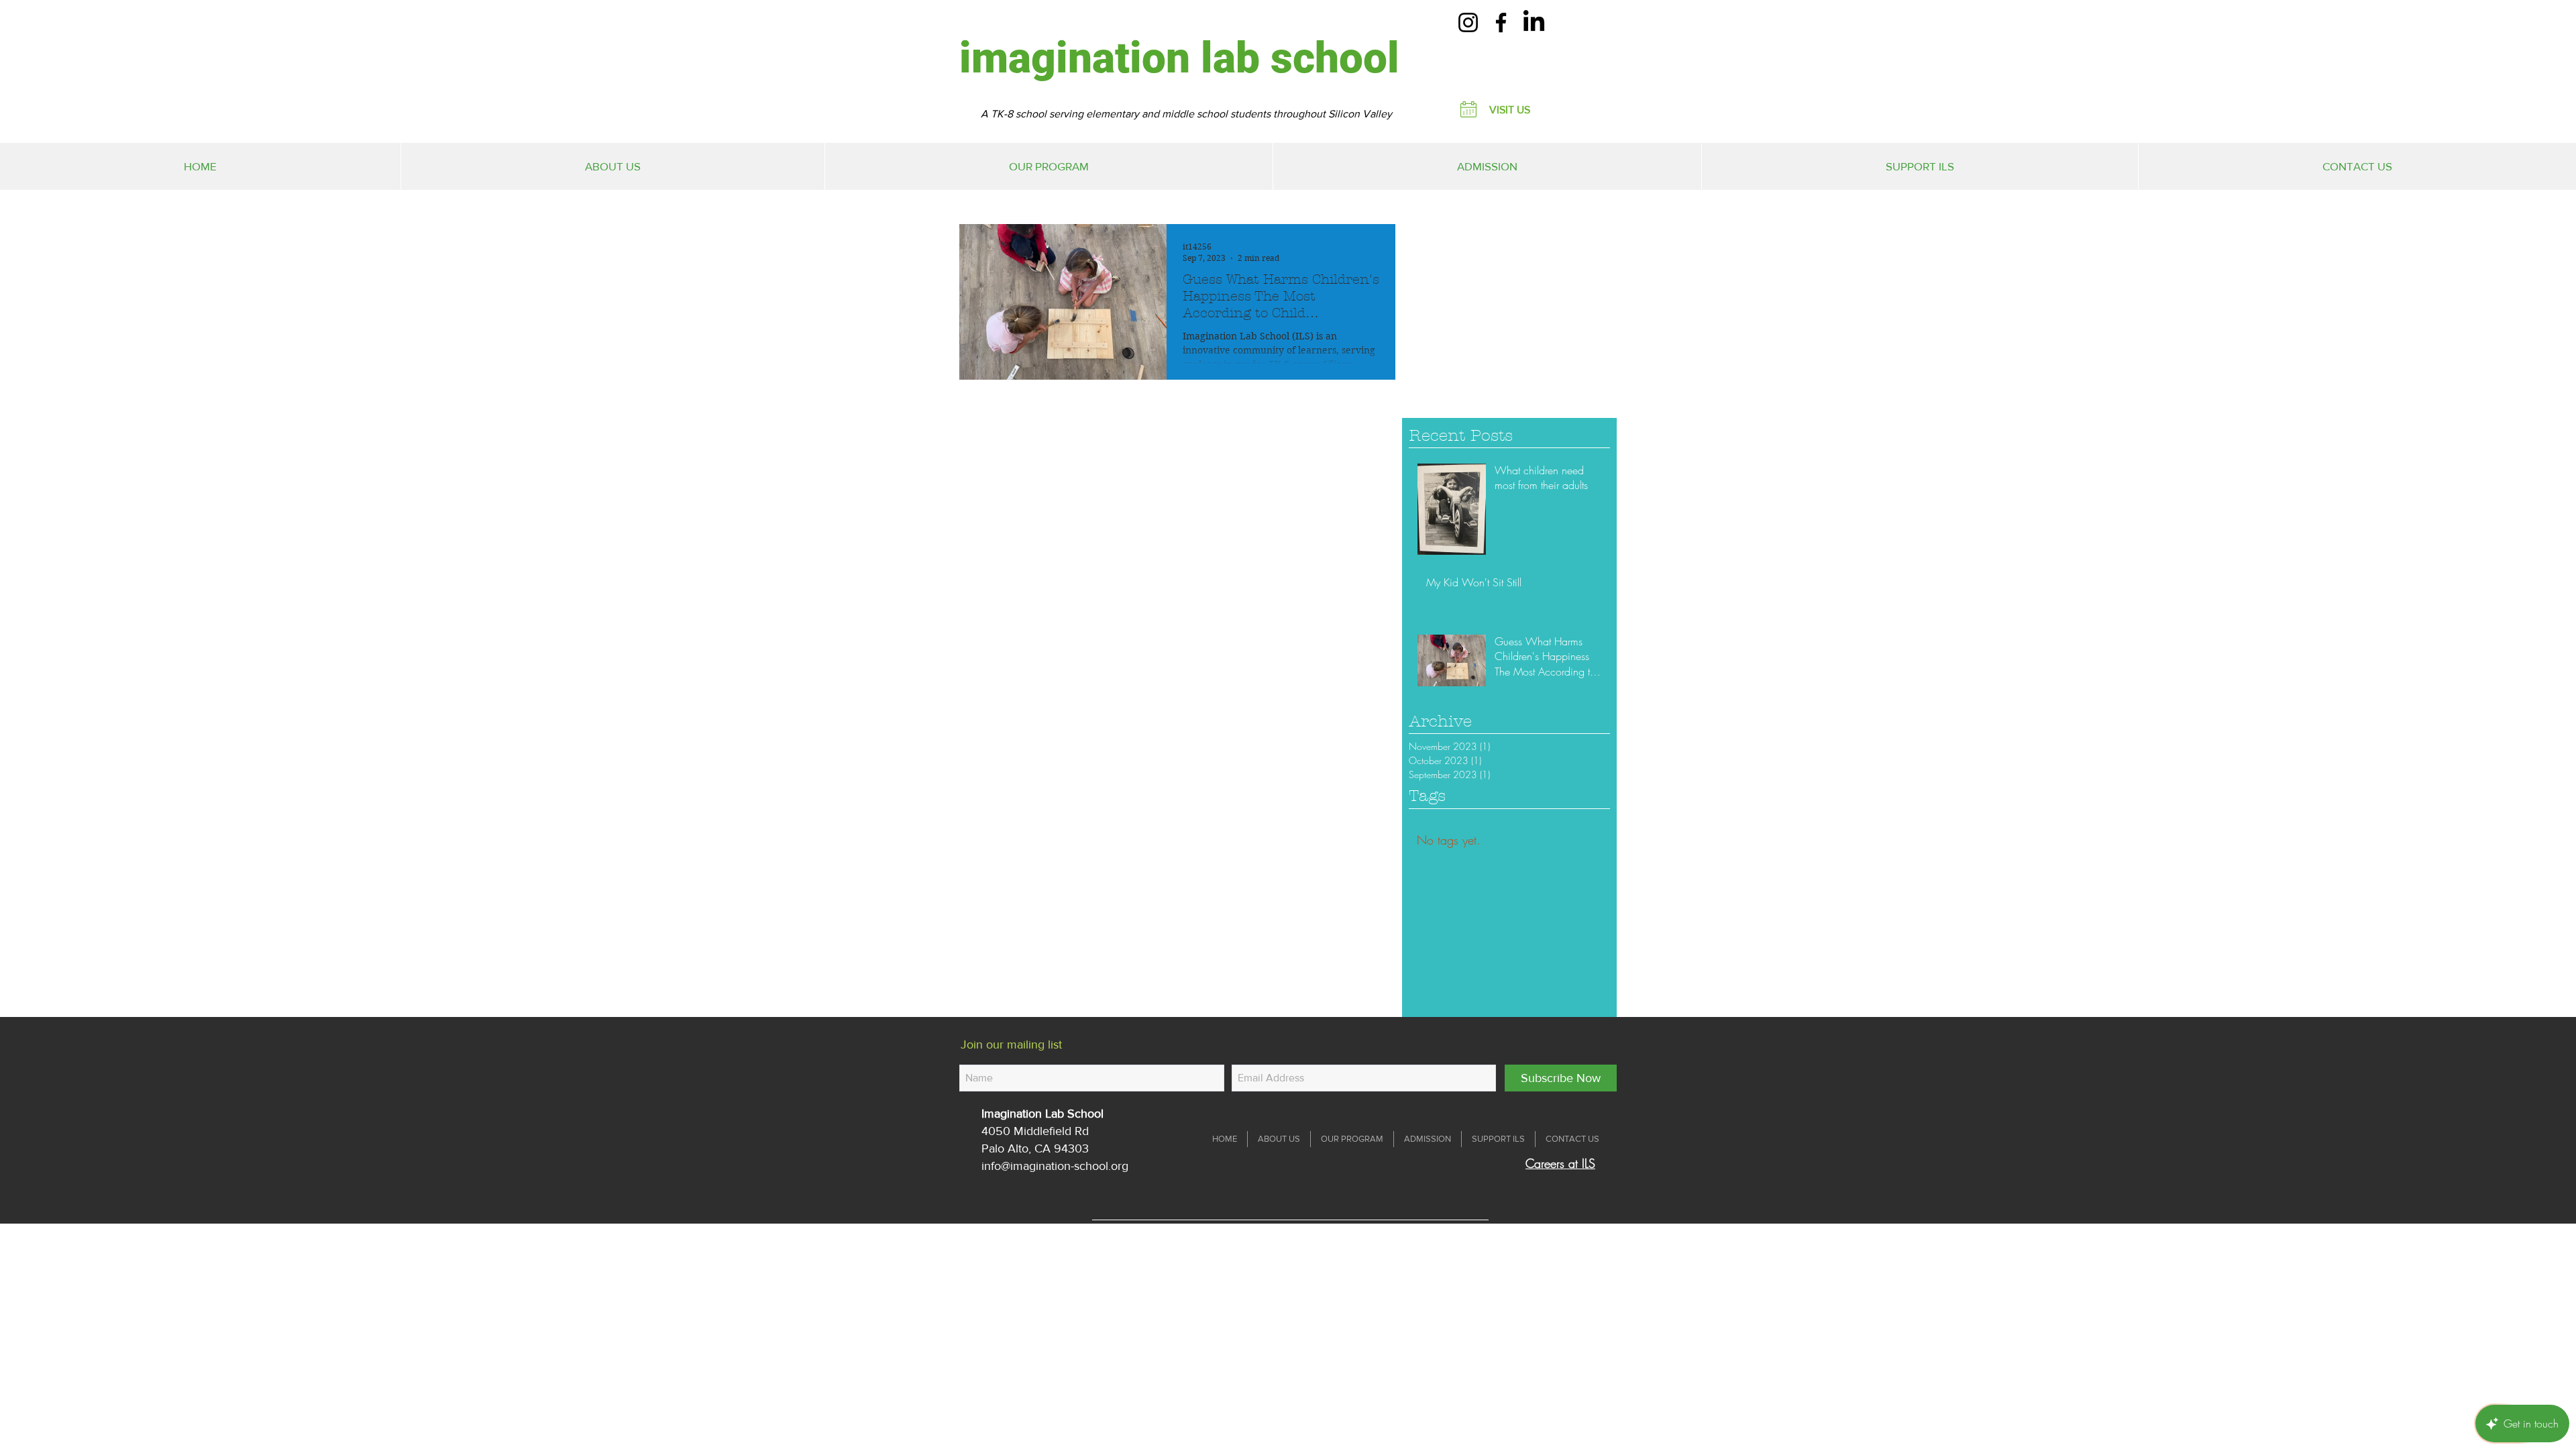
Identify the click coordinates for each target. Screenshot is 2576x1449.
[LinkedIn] (1534, 22)
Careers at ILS (1560, 1163)
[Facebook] (1501, 22)
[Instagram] (1468, 22)
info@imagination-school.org (1055, 1166)
